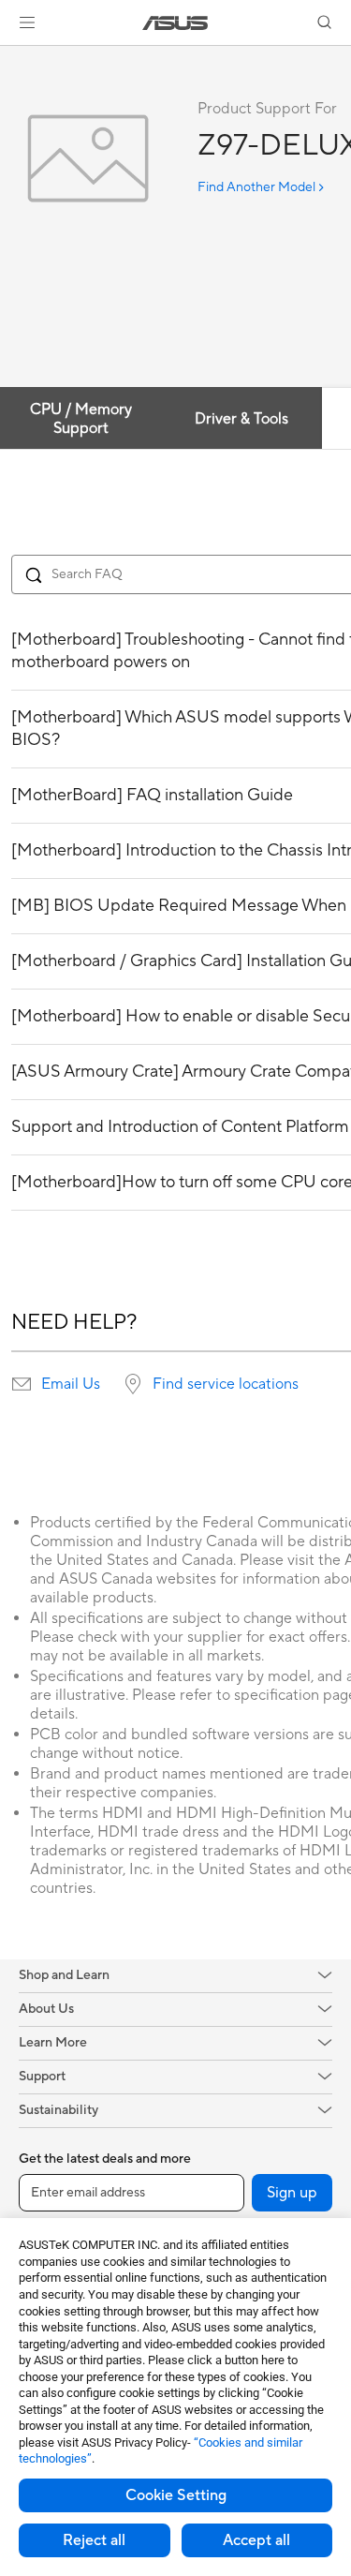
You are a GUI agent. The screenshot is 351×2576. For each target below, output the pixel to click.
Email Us (71, 1384)
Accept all (256, 2540)
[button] (27, 22)
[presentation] (22, 1384)
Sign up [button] (292, 2193)
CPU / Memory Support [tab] (81, 419)
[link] (175, 23)
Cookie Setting (176, 2495)
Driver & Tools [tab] (241, 419)
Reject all (94, 2540)
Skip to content (11, 58)
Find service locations (226, 1384)
